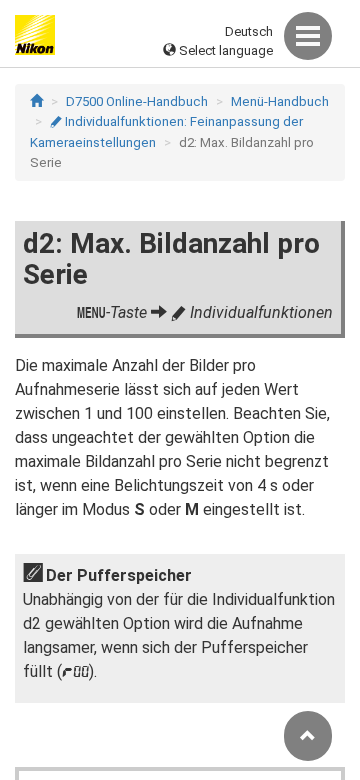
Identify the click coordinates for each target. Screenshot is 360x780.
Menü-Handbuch (280, 101)
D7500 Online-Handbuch (137, 101)
